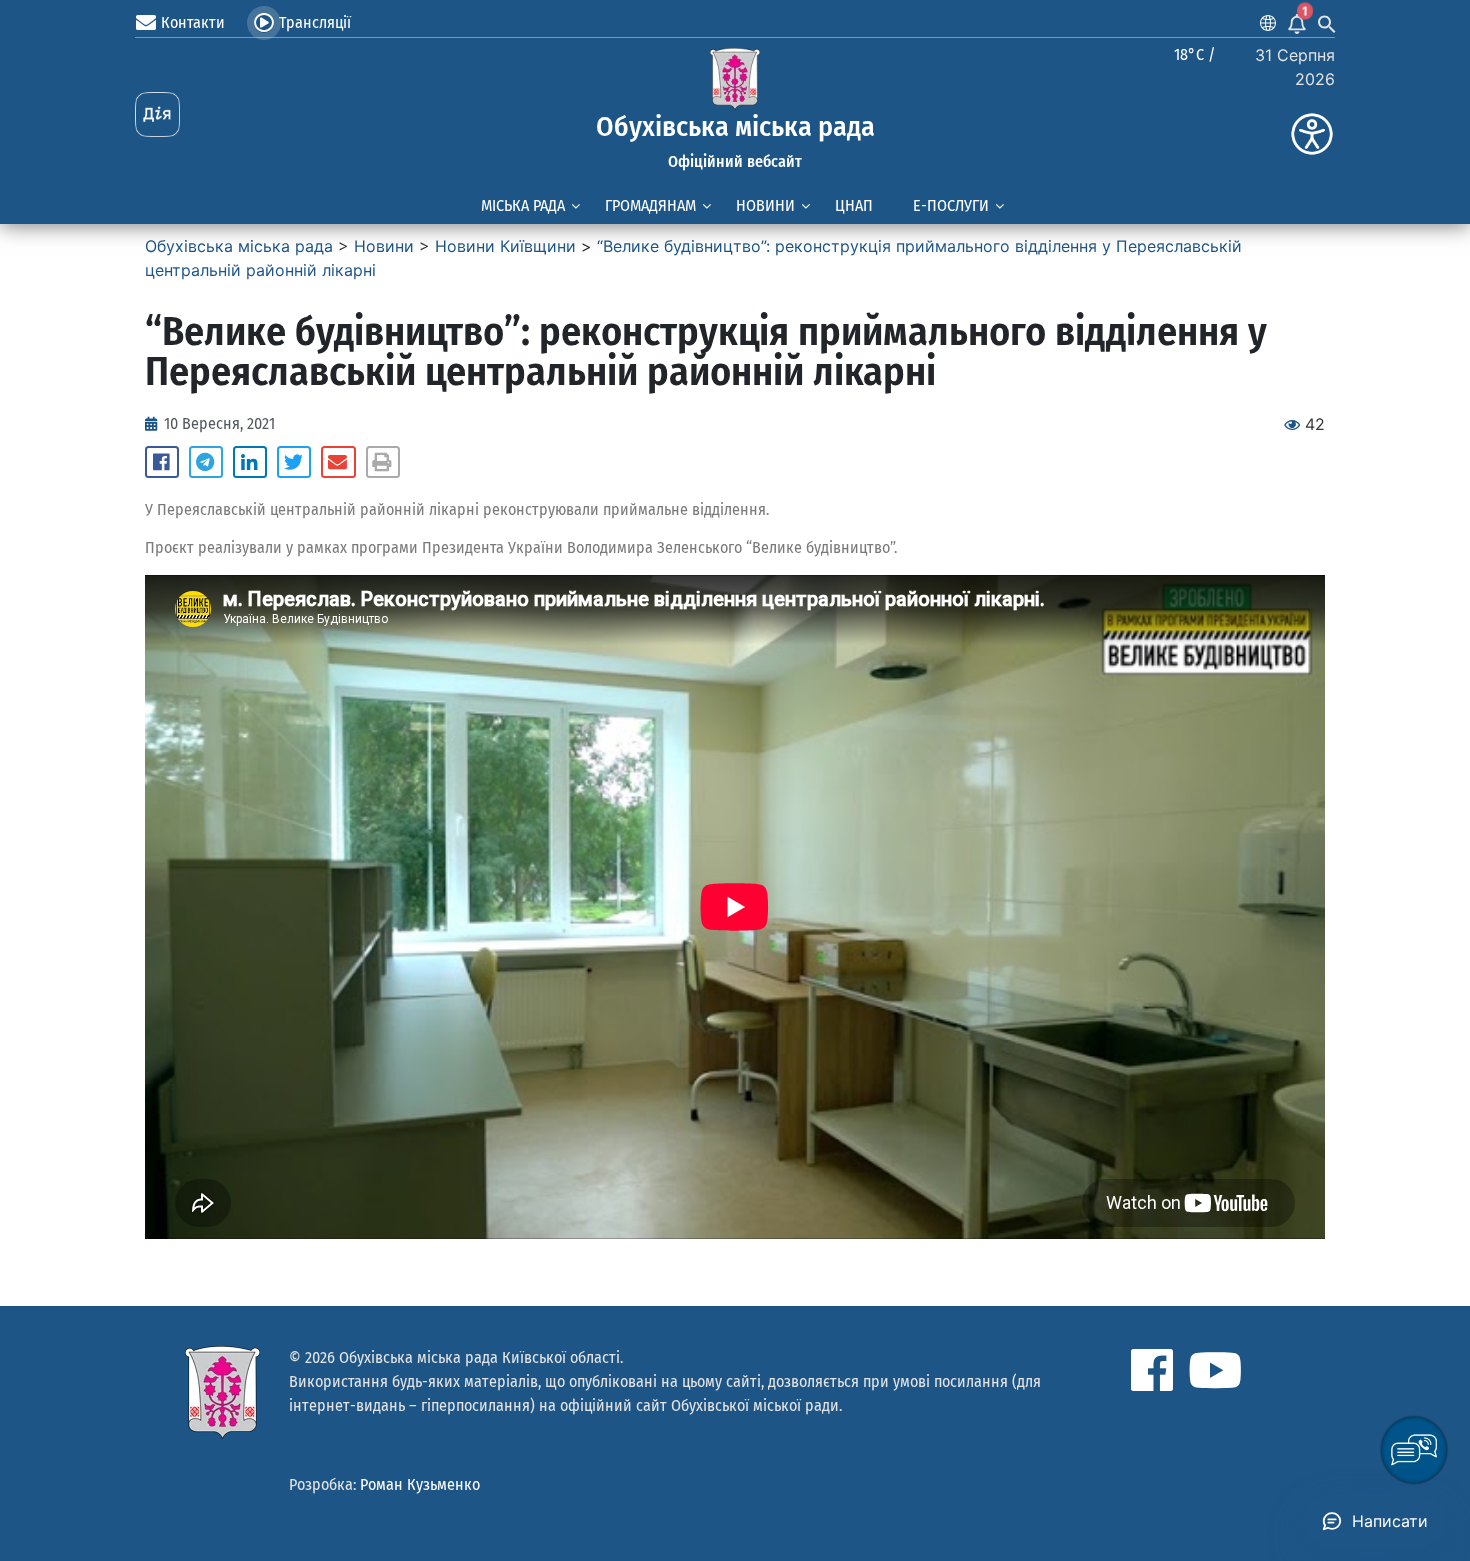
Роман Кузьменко (420, 1484)
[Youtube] (1215, 1370)
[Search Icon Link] (1327, 23)
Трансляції (315, 22)
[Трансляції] (264, 23)
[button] (162, 462)
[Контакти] (146, 23)
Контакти (193, 22)
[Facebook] (1152, 1370)
